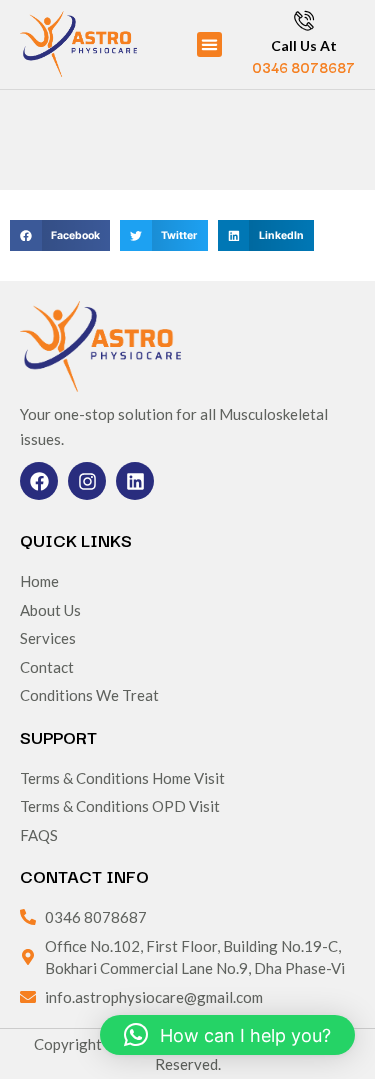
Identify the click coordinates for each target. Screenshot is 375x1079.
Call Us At (304, 45)
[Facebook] (39, 481)
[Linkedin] (135, 481)
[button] (210, 45)
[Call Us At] (304, 20)
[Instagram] (87, 481)
